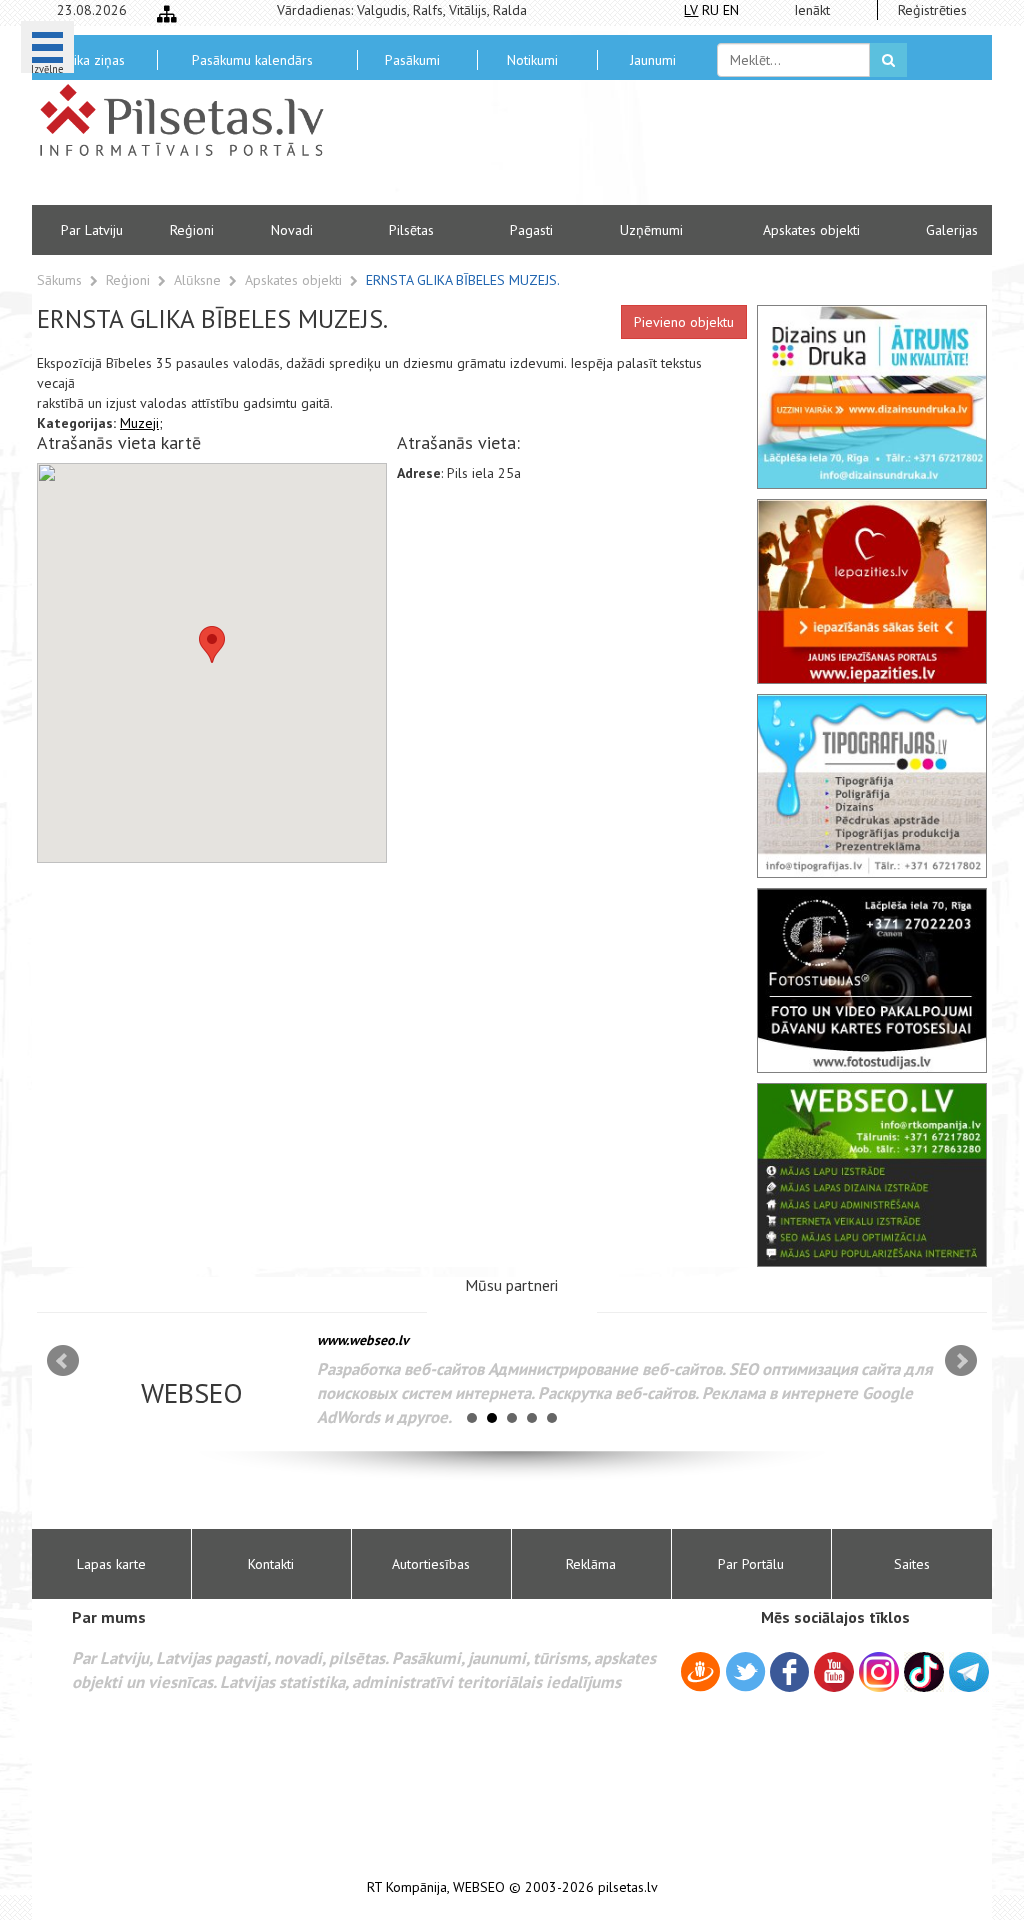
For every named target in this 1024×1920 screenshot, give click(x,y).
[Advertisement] (657, 150)
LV (691, 10)
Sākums (59, 280)
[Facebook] (789, 1675)
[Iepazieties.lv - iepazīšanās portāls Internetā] (872, 591)
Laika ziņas (92, 60)
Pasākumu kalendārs (252, 60)
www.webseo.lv (363, 1340)
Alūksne (199, 280)
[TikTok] (924, 1672)
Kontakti (271, 1564)
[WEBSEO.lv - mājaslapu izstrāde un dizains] (872, 1175)
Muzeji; (141, 423)
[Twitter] (745, 1675)
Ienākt (812, 10)
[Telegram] (969, 1672)
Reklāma (591, 1564)
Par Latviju (92, 230)
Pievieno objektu (684, 322)
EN (731, 10)
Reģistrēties (932, 10)
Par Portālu (751, 1564)
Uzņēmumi (651, 230)
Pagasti (531, 230)
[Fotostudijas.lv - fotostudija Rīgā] (872, 980)
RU (710, 10)
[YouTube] (834, 1672)
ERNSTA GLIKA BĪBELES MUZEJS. (463, 280)
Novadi (292, 230)
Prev (63, 1361)
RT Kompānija (407, 1887)
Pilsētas (411, 230)
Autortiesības (431, 1564)
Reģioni (192, 230)
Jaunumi (653, 60)
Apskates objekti (811, 230)
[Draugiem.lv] (700, 1675)
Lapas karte (111, 1564)
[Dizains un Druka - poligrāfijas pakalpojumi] (872, 397)
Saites (912, 1564)
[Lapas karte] (167, 14)
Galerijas (952, 230)
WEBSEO (479, 1887)
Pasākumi (412, 60)
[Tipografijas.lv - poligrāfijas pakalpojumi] (872, 786)
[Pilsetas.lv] (192, 120)
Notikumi (532, 60)
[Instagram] (879, 1672)
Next (961, 1361)
